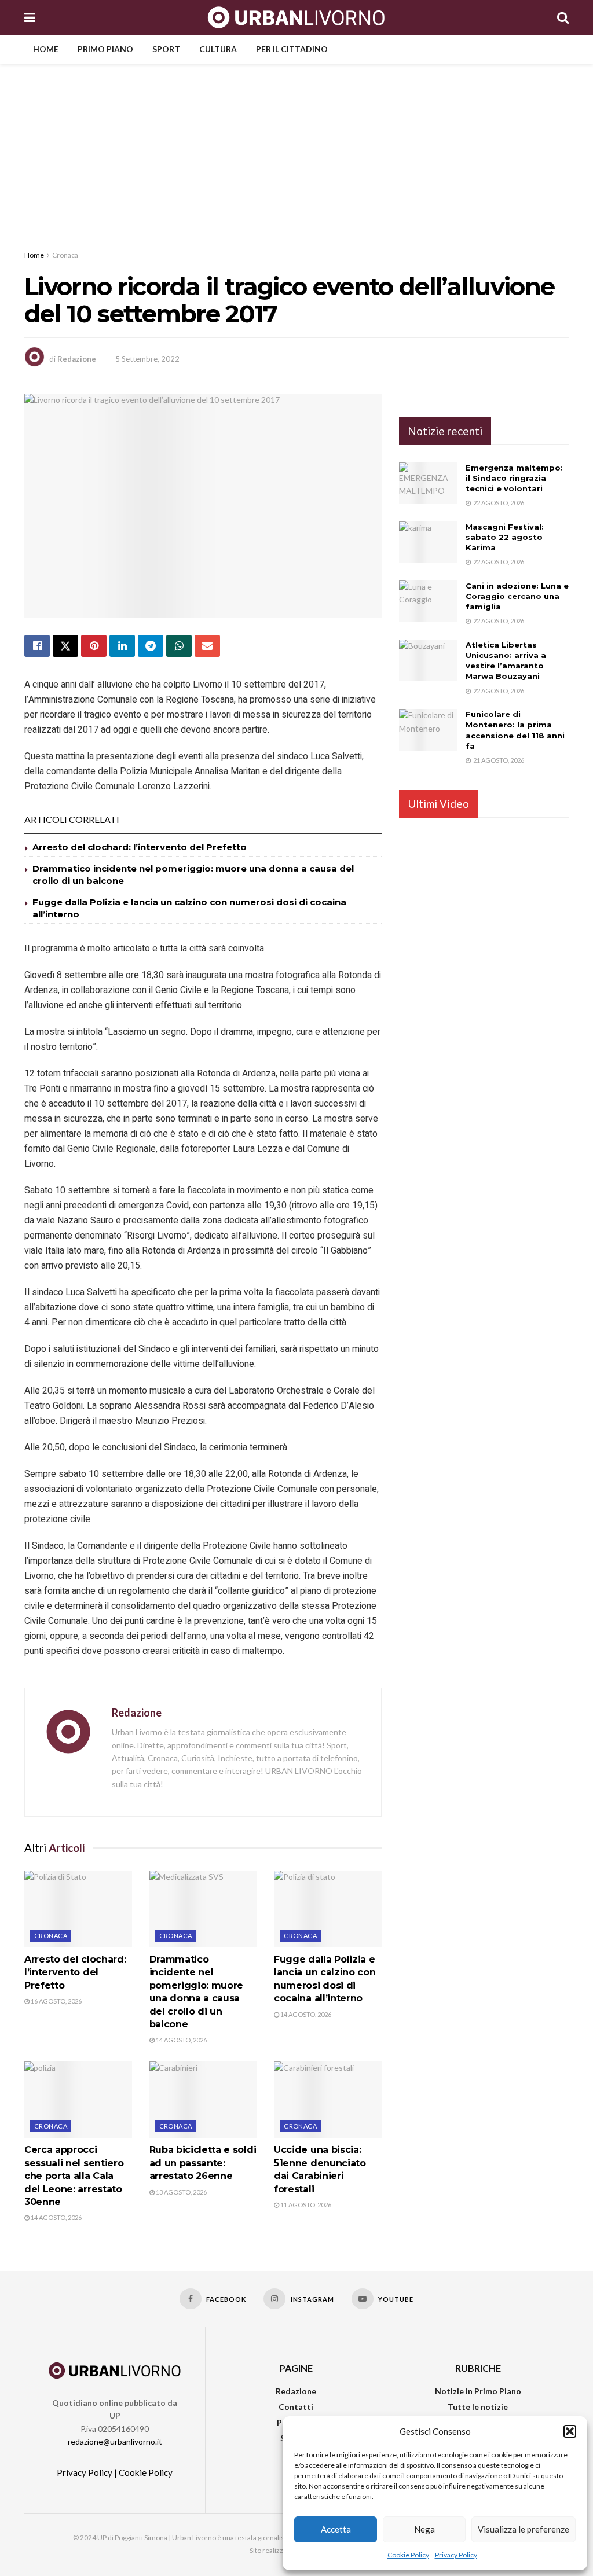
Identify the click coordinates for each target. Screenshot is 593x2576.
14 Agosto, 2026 (181, 2040)
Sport (166, 49)
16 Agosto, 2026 (56, 2001)
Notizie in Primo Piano (478, 2391)
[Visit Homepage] (296, 17)
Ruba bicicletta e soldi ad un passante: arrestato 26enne (203, 2163)
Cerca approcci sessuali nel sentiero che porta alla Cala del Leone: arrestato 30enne (74, 2176)
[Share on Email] (207, 646)
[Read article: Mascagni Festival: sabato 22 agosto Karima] (428, 542)
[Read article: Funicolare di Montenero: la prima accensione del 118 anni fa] (428, 730)
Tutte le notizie (478, 2407)
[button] (570, 2431)
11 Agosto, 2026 (305, 2205)
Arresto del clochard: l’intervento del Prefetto (140, 847)
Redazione (77, 359)
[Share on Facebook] (37, 646)
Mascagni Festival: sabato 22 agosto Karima (505, 537)
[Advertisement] (296, 150)
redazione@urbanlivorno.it (115, 2441)
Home (46, 49)
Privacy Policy (456, 2555)
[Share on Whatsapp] (179, 646)
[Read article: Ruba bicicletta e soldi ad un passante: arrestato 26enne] (203, 2100)
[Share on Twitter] (65, 646)
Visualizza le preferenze (524, 2529)
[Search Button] (563, 17)
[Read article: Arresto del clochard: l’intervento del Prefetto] (78, 1909)
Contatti (296, 2407)
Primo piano (105, 49)
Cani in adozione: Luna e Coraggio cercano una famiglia (517, 596)
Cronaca (65, 255)
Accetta (336, 2529)
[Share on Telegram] (151, 646)
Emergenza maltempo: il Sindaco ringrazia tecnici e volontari (514, 478)
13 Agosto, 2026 (181, 2192)
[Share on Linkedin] (122, 646)
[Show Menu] (30, 17)
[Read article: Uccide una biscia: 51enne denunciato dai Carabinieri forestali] (328, 2100)
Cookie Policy (408, 2555)
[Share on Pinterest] (94, 646)
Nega (424, 2529)
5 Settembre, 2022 (147, 359)
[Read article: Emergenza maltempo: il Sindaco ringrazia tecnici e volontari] (428, 483)
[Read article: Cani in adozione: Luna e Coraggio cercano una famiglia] (428, 601)
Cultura (218, 49)
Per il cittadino (292, 49)
